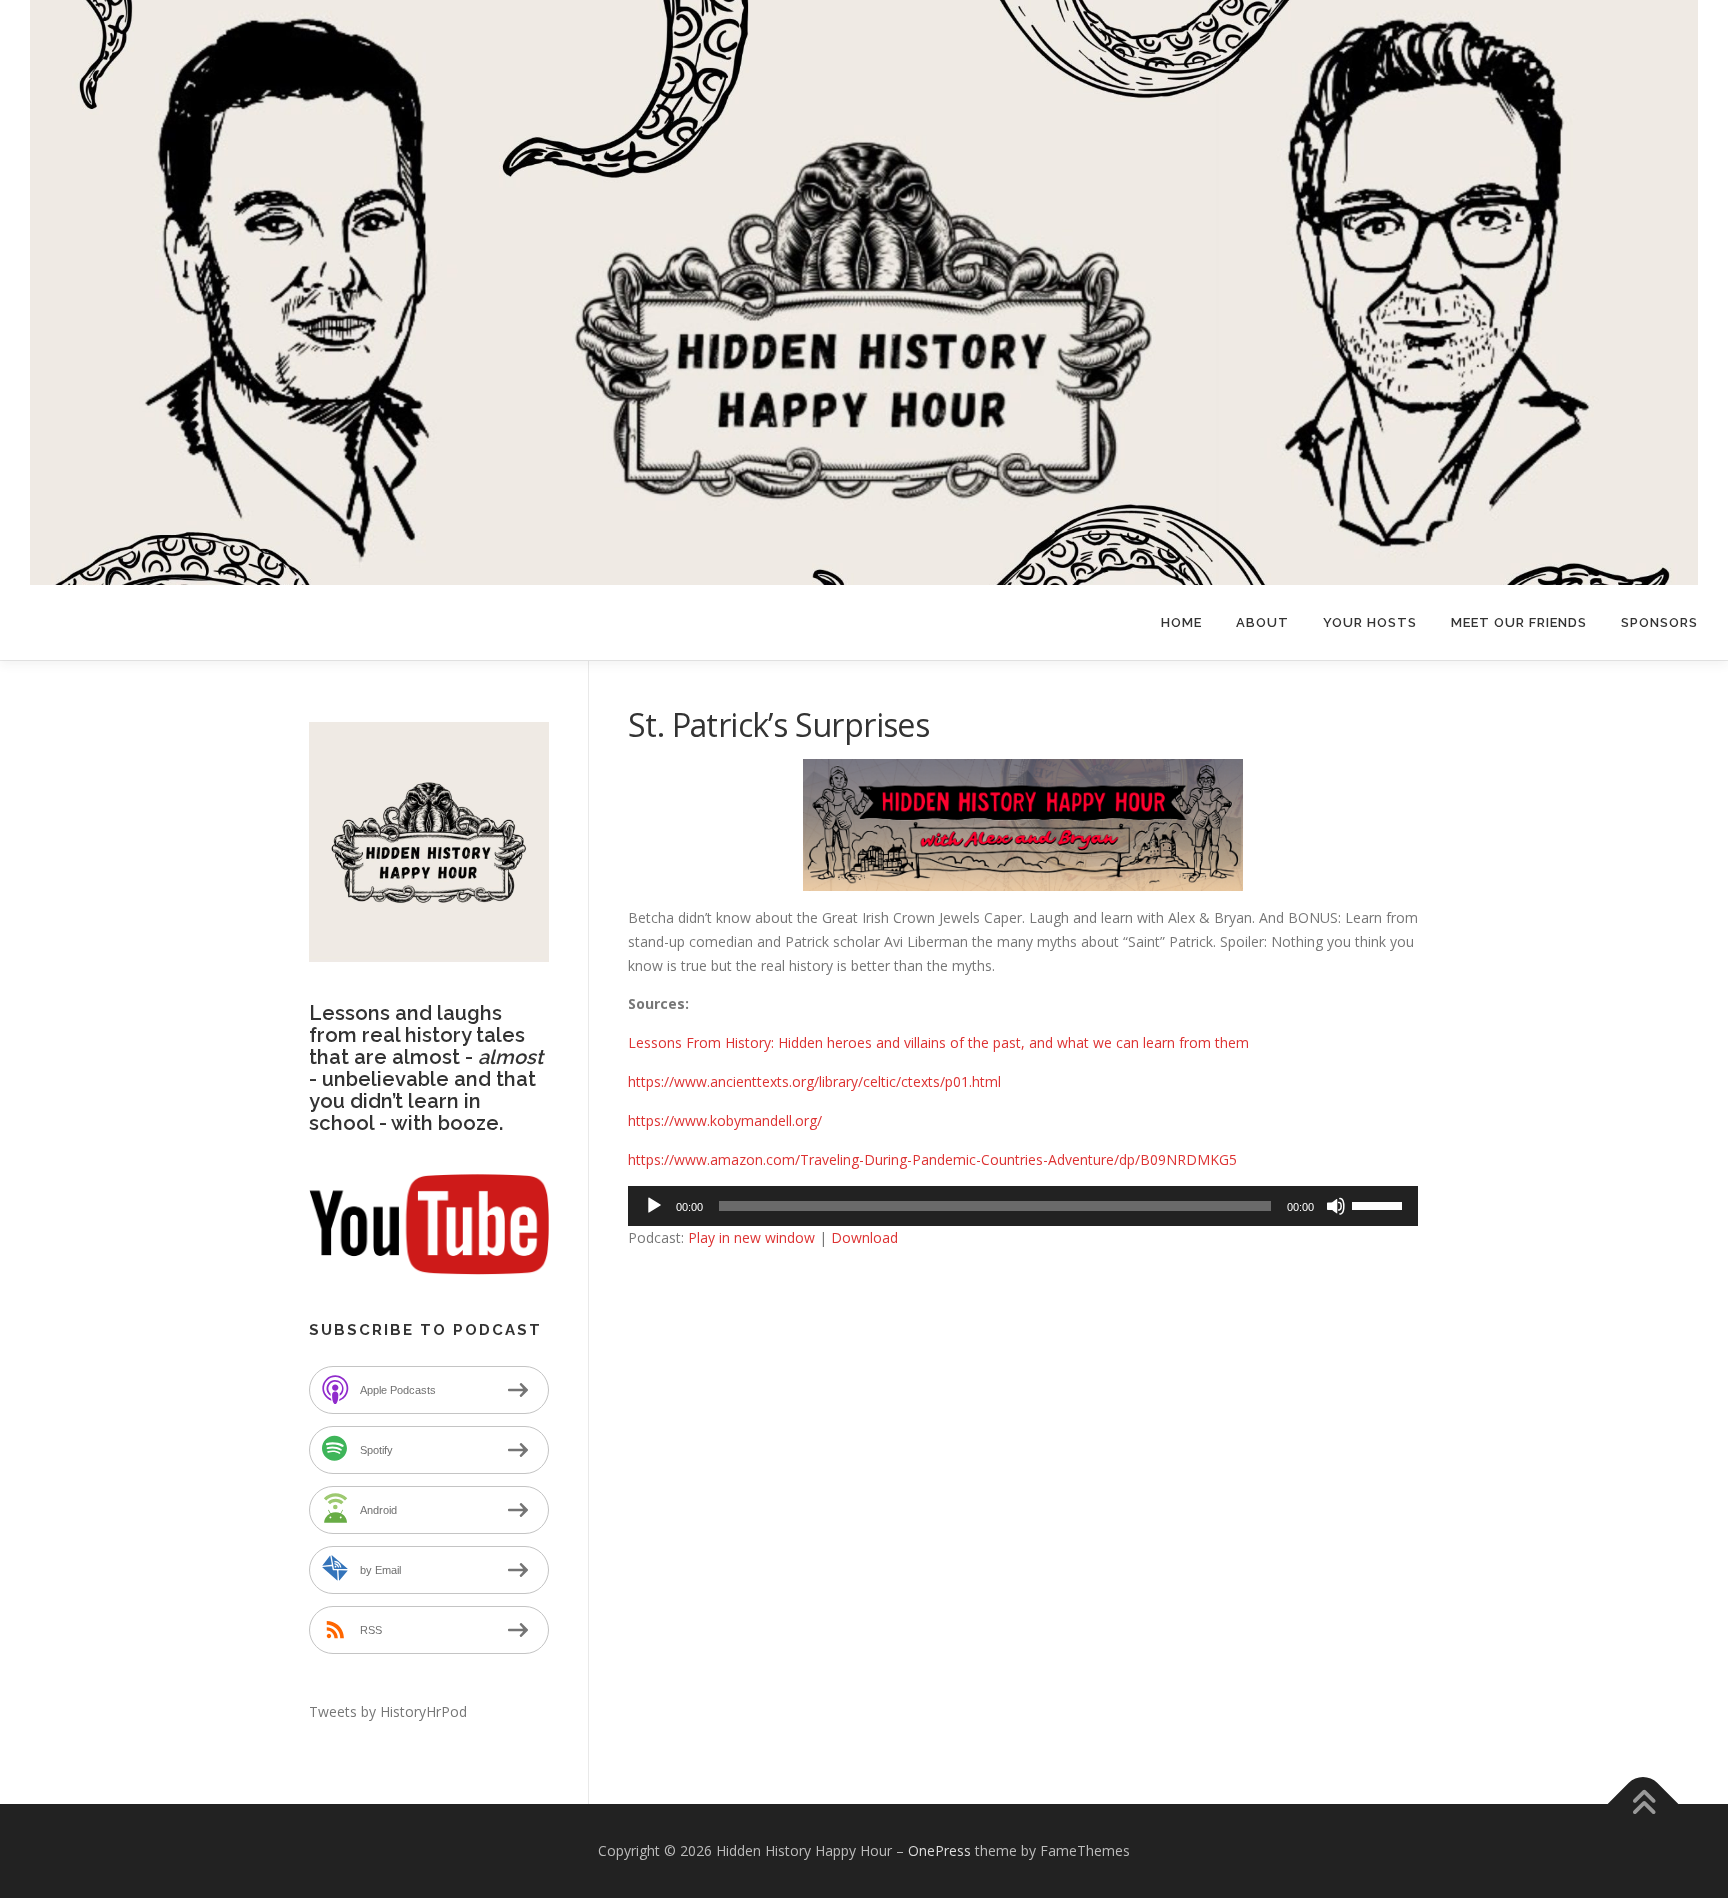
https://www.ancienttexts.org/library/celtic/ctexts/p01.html (814, 1081)
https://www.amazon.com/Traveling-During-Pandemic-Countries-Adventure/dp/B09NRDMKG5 (932, 1159)
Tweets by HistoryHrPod (388, 1711)
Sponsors (1659, 622)
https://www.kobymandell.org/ (725, 1120)
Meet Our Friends (1519, 622)
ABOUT (1262, 622)
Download (864, 1237)
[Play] (654, 1206)
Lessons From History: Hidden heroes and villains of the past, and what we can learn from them (938, 1042)
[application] (1023, 1206)
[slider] (1380, 1204)
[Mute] (1336, 1206)
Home (1181, 622)
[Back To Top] (1643, 1804)
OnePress (939, 1850)
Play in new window (751, 1237)
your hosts (1370, 622)
